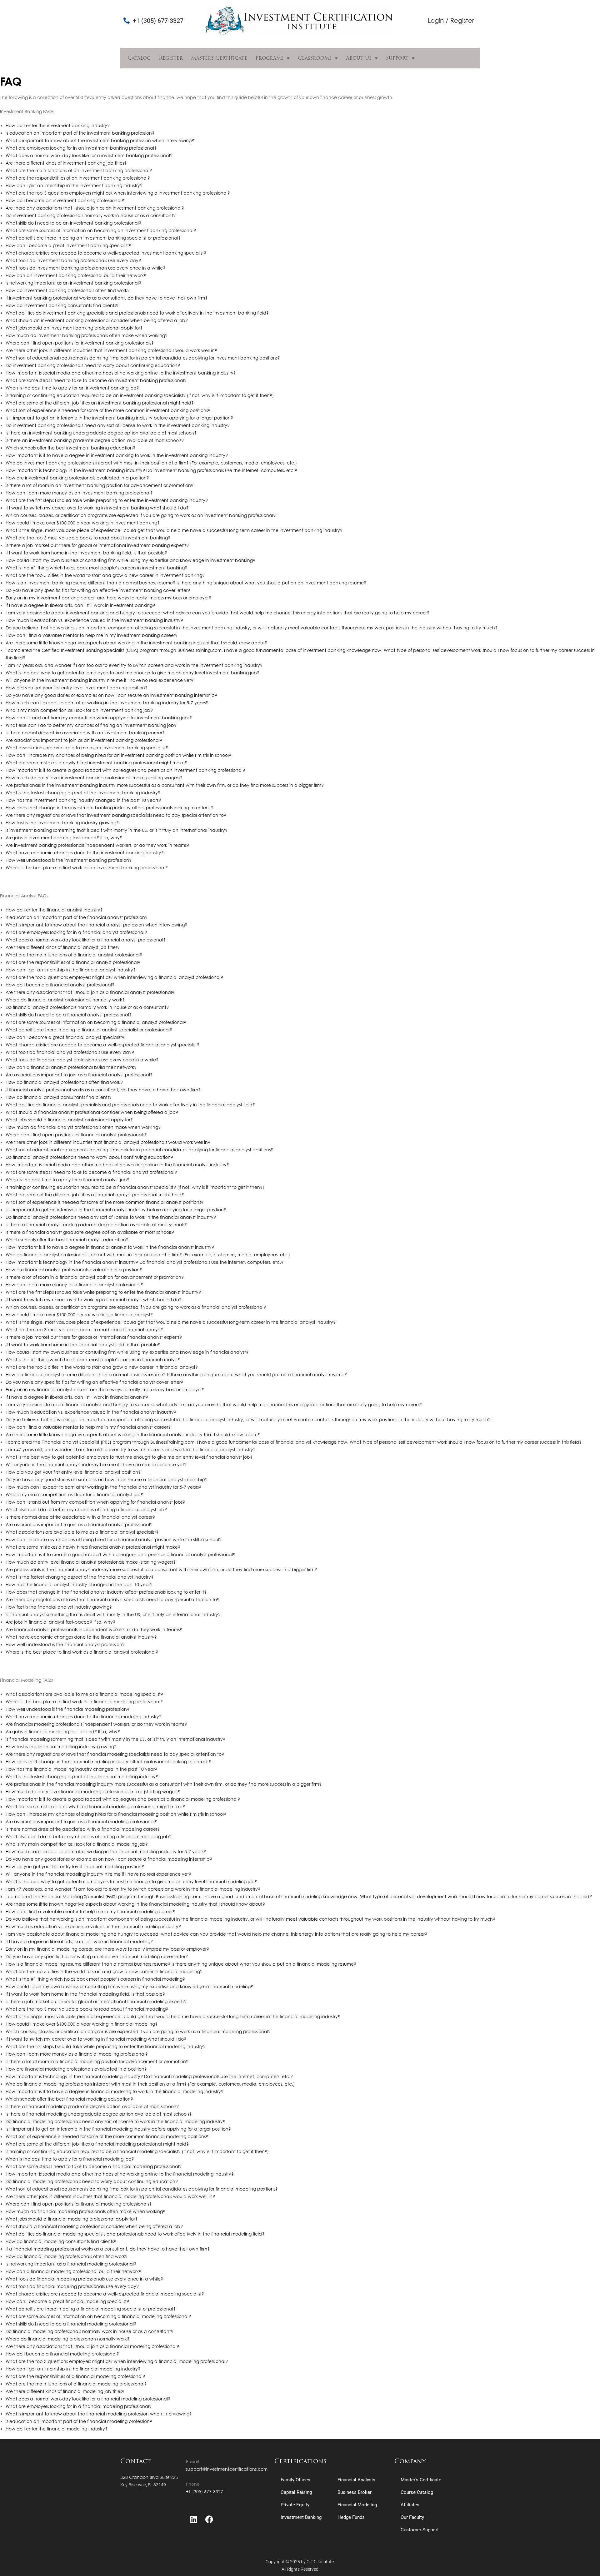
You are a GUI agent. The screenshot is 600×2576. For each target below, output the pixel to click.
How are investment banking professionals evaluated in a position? (77, 478)
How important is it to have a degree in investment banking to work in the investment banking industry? (117, 455)
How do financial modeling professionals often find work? (67, 2256)
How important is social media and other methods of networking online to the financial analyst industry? (117, 1165)
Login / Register (451, 20)
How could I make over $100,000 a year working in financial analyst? (79, 1315)
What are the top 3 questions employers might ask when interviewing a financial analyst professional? (114, 977)
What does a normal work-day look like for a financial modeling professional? (88, 2399)
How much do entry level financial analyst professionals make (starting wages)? (91, 1562)
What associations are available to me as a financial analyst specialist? (82, 1532)
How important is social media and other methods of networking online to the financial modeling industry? (120, 2174)
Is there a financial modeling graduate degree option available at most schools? (92, 2106)
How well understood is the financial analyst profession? (65, 1644)
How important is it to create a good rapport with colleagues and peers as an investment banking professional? (125, 770)
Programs (269, 58)
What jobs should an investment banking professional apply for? (74, 328)
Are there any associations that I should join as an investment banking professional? (95, 208)
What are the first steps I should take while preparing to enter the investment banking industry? (107, 500)
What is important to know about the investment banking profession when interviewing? (100, 140)
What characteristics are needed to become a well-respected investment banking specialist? (106, 253)
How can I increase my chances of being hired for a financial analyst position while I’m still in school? (114, 1539)
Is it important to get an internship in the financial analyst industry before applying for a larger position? (116, 1210)
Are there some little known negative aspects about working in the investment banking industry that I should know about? (136, 643)
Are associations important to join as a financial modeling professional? (81, 1822)
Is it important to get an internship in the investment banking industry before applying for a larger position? (119, 418)
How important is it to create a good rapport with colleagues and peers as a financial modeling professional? (123, 1799)
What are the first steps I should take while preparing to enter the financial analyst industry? (103, 1292)
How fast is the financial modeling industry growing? (61, 1747)
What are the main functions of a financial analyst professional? (74, 955)
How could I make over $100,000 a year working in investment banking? (83, 523)
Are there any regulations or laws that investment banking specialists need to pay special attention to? (116, 815)
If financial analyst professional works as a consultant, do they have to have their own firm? (103, 1090)
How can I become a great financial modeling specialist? (67, 2301)
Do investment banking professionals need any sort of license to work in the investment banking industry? (118, 425)
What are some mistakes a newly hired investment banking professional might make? (96, 763)
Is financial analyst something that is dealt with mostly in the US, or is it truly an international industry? (113, 1614)
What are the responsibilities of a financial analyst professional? (73, 962)
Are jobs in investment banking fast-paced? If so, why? (64, 838)
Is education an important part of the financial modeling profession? (79, 2421)
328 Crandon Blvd (140, 2477)
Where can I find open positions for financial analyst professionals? (76, 1135)
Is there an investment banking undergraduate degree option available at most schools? (101, 433)
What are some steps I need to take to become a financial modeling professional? (94, 2166)
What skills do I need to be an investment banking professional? (73, 223)
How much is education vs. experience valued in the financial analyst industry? (91, 1412)
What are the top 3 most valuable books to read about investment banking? (88, 538)
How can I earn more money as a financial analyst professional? (74, 1285)
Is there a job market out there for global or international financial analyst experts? (94, 1337)
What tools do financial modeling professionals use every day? (72, 2286)
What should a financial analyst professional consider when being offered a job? (92, 1112)
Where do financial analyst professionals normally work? (65, 1000)
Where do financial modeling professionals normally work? (67, 2339)
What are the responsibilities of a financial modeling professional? (75, 2376)
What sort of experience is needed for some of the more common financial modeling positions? (107, 2136)
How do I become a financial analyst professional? (60, 985)
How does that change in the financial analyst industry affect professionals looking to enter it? (106, 1592)
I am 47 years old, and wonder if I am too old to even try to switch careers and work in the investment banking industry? (134, 665)
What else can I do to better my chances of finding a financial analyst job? (86, 1509)
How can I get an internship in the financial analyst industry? (71, 970)
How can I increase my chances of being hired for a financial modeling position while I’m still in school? (116, 1814)
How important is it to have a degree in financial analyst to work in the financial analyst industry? (110, 1247)
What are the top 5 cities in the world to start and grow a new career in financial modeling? (104, 1971)
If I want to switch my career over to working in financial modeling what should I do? (96, 2039)
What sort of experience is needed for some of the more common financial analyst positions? (105, 1202)
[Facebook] (209, 2519)
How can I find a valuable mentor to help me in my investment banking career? (92, 635)
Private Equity (295, 2505)
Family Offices (295, 2480)
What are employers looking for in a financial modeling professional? (79, 2406)
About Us (359, 58)
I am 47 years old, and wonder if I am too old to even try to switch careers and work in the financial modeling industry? (133, 1889)
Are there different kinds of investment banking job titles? (66, 163)
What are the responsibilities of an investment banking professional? (78, 178)
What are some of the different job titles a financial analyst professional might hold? (95, 1195)
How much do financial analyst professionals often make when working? (83, 1127)
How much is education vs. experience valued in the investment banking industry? (94, 620)
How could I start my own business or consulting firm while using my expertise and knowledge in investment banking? (130, 560)
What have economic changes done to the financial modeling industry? (84, 1717)
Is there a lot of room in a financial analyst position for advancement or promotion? (95, 1277)
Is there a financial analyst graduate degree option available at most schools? (90, 1232)
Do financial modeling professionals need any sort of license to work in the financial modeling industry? (115, 2121)
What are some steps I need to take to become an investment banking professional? (96, 380)
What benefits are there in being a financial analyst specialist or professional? (89, 1030)
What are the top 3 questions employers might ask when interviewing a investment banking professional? (118, 193)
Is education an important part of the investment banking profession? (80, 133)
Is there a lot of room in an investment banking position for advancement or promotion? (100, 485)
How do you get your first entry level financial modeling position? (75, 1866)
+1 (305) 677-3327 (205, 2492)
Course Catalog (417, 2492)
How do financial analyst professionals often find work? (64, 1082)
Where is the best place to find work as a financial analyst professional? (82, 1652)
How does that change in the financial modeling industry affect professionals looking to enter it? (108, 1762)
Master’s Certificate (219, 58)
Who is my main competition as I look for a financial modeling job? (77, 1844)
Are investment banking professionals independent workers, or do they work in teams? (97, 845)
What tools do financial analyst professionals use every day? (70, 1052)
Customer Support (420, 2530)
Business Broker (355, 2492)
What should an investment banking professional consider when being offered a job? (97, 320)
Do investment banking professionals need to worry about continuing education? (93, 365)
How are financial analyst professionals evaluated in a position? (74, 1270)
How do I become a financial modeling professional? (62, 2354)
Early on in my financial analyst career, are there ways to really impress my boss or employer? (105, 1390)
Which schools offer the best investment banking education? (70, 448)
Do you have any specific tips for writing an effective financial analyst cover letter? (94, 1382)
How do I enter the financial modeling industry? (57, 2429)
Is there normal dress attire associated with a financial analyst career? (80, 1517)
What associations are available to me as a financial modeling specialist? (84, 1694)
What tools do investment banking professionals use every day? (73, 260)
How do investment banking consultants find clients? (62, 305)
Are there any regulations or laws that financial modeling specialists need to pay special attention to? (115, 1754)
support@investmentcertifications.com (227, 2469)
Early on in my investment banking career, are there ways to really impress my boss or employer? (108, 598)
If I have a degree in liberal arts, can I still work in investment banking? (80, 605)
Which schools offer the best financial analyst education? (67, 1240)
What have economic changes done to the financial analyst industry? (81, 1637)
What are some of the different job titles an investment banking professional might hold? (100, 403)
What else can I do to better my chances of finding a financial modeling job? (89, 1836)
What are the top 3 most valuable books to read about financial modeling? (87, 2009)
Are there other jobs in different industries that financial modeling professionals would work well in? (110, 2196)
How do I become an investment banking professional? (65, 200)
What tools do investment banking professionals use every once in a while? (85, 268)
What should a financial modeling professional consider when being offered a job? (94, 2226)
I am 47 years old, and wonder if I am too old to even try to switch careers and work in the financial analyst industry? (131, 1449)
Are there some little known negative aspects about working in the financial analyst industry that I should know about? (133, 1434)
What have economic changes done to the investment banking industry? (85, 853)
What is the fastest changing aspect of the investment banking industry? (83, 793)
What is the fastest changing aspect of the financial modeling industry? (82, 1777)
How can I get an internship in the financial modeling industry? (73, 2369)
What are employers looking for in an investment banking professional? (81, 148)
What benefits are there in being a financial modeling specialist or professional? (91, 2309)
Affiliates (410, 2505)
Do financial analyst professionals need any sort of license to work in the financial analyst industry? (111, 1217)
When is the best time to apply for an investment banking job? (72, 388)
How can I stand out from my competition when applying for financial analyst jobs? (95, 1502)
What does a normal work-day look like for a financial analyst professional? (86, 940)
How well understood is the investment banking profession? (69, 860)
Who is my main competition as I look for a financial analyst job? (74, 1494)
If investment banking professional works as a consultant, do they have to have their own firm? (107, 298)
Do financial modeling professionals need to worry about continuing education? (92, 2181)
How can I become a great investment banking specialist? (68, 245)
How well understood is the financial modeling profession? (67, 1709)
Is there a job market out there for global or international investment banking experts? (97, 545)
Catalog (139, 58)
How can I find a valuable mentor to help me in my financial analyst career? (88, 1427)
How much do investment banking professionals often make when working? (87, 335)
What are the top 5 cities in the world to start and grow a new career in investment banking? (105, 575)
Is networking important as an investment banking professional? (73, 283)
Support (397, 58)
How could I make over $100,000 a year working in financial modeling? (82, 2024)
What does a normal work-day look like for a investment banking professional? (89, 155)
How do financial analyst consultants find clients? (59, 1097)
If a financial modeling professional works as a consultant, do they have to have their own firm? (108, 2249)
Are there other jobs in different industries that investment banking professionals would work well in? (111, 350)
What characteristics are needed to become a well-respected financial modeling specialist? (105, 2294)
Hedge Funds (351, 2517)
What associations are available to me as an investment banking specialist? (87, 748)
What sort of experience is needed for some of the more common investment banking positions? (108, 410)
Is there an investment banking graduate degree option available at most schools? (95, 440)
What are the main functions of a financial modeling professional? (76, 2384)
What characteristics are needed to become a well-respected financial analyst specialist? (102, 1045)
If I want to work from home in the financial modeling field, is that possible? (85, 1994)
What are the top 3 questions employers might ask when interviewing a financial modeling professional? (117, 2361)
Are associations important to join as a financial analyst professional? (79, 1075)
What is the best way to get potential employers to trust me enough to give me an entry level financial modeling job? (131, 1881)
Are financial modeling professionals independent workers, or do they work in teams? (96, 1724)
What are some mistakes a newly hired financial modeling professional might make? (95, 1807)
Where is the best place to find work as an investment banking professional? (87, 868)
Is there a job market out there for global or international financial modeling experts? (96, 2001)
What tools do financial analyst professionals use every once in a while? (82, 1060)
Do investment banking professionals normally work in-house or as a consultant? (91, 215)
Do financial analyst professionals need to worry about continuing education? (89, 1157)
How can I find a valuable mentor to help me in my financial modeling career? (90, 1911)
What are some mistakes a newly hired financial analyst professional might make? (93, 1547)
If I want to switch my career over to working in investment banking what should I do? (97, 508)
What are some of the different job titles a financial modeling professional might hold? (97, 2144)
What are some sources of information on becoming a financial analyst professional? (96, 1022)
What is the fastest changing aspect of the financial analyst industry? (80, 1577)
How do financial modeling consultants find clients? (61, 2241)
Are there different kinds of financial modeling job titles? (65, 2391)
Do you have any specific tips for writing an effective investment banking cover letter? (98, 590)
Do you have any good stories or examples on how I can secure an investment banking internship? (111, 695)
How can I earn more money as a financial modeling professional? (77, 2054)
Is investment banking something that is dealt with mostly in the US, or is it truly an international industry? (117, 830)
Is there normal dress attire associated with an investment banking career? (85, 733)
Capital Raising (296, 2492)
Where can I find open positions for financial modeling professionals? (79, 2204)
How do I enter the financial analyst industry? (54, 910)
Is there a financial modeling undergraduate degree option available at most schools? (99, 2114)
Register (171, 58)
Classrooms (315, 58)
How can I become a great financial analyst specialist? (65, 1037)
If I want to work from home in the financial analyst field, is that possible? (83, 1345)
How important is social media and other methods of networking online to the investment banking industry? (121, 373)
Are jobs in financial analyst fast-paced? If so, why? (60, 1622)
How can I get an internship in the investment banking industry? (74, 185)
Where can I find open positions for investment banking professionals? (80, 343)
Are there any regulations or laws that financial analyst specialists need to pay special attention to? (112, 1599)
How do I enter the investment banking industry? (58, 125)
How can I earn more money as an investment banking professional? (79, 493)
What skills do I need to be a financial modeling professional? (71, 2324)
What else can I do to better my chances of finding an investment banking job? (91, 725)
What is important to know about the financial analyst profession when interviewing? (96, 925)
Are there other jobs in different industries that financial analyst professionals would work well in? (108, 1142)
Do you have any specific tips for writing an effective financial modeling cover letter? (97, 1956)
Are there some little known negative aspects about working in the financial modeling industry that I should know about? (135, 1904)
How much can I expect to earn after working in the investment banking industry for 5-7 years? (107, 703)
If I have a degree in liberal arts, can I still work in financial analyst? (77, 1397)
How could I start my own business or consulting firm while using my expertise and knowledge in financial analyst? (127, 1352)
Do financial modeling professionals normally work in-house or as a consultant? (90, 2331)
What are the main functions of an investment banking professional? (79, 170)
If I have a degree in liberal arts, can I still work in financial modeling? (79, 1941)
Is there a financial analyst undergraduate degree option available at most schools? (96, 1225)
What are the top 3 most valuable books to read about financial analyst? (85, 1330)
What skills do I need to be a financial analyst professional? (69, 1015)
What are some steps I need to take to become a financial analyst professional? (91, 1172)
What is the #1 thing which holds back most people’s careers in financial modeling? (95, 1979)
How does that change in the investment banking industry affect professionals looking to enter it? (110, 808)
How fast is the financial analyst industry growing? (59, 1607)
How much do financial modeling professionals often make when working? (85, 2211)
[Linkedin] (194, 2519)
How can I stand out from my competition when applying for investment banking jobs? (99, 718)
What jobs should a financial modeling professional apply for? (72, 2219)
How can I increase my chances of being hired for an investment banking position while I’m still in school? (118, 755)
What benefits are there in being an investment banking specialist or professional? (93, 238)
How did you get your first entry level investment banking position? (77, 688)
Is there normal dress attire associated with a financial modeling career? (83, 1829)
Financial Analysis (356, 2480)
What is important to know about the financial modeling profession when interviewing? (99, 2414)
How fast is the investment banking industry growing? (62, 823)
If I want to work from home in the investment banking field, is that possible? (86, 553)
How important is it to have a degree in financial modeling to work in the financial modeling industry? (115, 2091)
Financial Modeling (357, 2505)
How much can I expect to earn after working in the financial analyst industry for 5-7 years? (103, 1487)
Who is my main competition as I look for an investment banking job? (79, 710)
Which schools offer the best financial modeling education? (69, 2099)
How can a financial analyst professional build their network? (71, 1067)
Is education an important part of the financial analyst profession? (77, 917)
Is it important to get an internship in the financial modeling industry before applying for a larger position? (118, 2129)
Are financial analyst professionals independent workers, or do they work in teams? (94, 1629)
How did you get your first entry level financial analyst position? (73, 1472)
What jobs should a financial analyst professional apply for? (69, 1120)
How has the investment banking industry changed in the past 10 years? (83, 800)
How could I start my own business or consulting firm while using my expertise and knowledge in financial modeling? (129, 1986)
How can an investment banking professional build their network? (76, 275)
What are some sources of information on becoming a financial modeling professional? (98, 2316)
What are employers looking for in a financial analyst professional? (76, 932)
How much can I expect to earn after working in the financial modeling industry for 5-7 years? (106, 1851)
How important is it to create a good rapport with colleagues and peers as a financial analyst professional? (120, 1554)
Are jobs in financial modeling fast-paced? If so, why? (63, 1732)
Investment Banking (301, 2517)
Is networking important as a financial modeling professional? (71, 2264)
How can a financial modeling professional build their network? (73, 2271)
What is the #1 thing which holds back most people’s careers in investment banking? (96, 568)
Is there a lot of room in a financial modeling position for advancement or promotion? (97, 2061)
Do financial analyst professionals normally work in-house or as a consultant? (87, 1007)
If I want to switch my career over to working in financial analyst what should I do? (94, 1300)
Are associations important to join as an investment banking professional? (84, 740)
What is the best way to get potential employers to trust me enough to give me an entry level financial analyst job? (129, 1457)
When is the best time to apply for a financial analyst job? (67, 1180)
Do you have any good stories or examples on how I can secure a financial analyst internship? (107, 1479)
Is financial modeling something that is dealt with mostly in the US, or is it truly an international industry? (115, 1739)
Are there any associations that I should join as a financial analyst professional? (90, 992)
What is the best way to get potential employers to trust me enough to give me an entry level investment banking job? (132, 673)
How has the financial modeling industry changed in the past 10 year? (81, 1769)
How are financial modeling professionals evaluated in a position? (76, 2069)
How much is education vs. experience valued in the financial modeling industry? (93, 1926)
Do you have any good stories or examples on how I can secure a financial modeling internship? (109, 1859)
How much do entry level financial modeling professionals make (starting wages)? (93, 1792)
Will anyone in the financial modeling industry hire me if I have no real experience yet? (98, 1874)
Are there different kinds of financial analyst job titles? (63, 947)
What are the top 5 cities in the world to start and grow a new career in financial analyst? (102, 1367)
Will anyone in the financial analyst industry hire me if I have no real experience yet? (96, 1464)
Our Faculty (412, 2517)
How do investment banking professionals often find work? (68, 290)
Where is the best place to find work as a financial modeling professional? (84, 1702)
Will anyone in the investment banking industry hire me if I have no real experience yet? (100, 680)
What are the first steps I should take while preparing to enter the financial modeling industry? (106, 2046)
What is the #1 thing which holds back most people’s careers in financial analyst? (93, 1360)
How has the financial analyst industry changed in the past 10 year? (79, 1584)
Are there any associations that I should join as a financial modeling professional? (92, 2346)
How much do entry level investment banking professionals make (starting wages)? (94, 778)
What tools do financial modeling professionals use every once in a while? (84, 2279)
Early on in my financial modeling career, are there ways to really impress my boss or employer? (107, 1949)
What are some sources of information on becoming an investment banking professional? (101, 230)
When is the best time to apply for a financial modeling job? (70, 2159)
